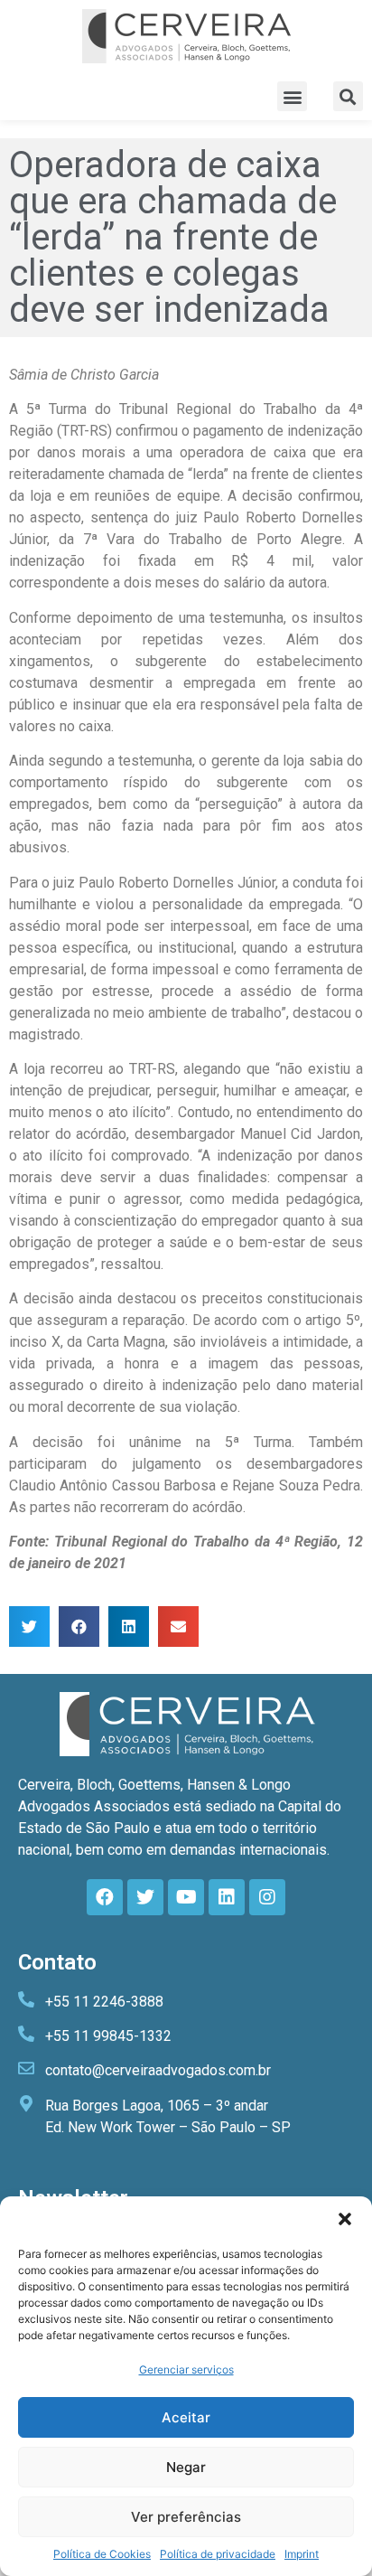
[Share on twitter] (29, 1626)
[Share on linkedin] (129, 1626)
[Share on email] (178, 1626)
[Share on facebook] (79, 1626)
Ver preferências (186, 2517)
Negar (186, 2467)
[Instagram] (267, 1897)
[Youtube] (186, 1897)
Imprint (302, 2554)
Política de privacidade (218, 2554)
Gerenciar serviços (186, 2369)
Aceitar (186, 2417)
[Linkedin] (227, 1897)
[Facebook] (105, 1897)
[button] (345, 2219)
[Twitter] (145, 1897)
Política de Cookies (102, 2554)
